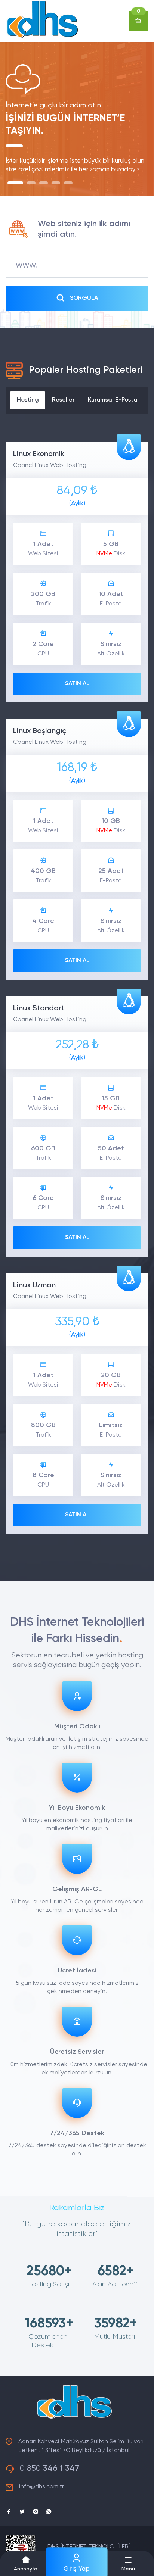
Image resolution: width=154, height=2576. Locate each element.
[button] (128, 2563)
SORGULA (84, 298)
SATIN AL (77, 684)
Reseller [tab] (63, 400)
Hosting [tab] (28, 400)
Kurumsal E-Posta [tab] (113, 400)
